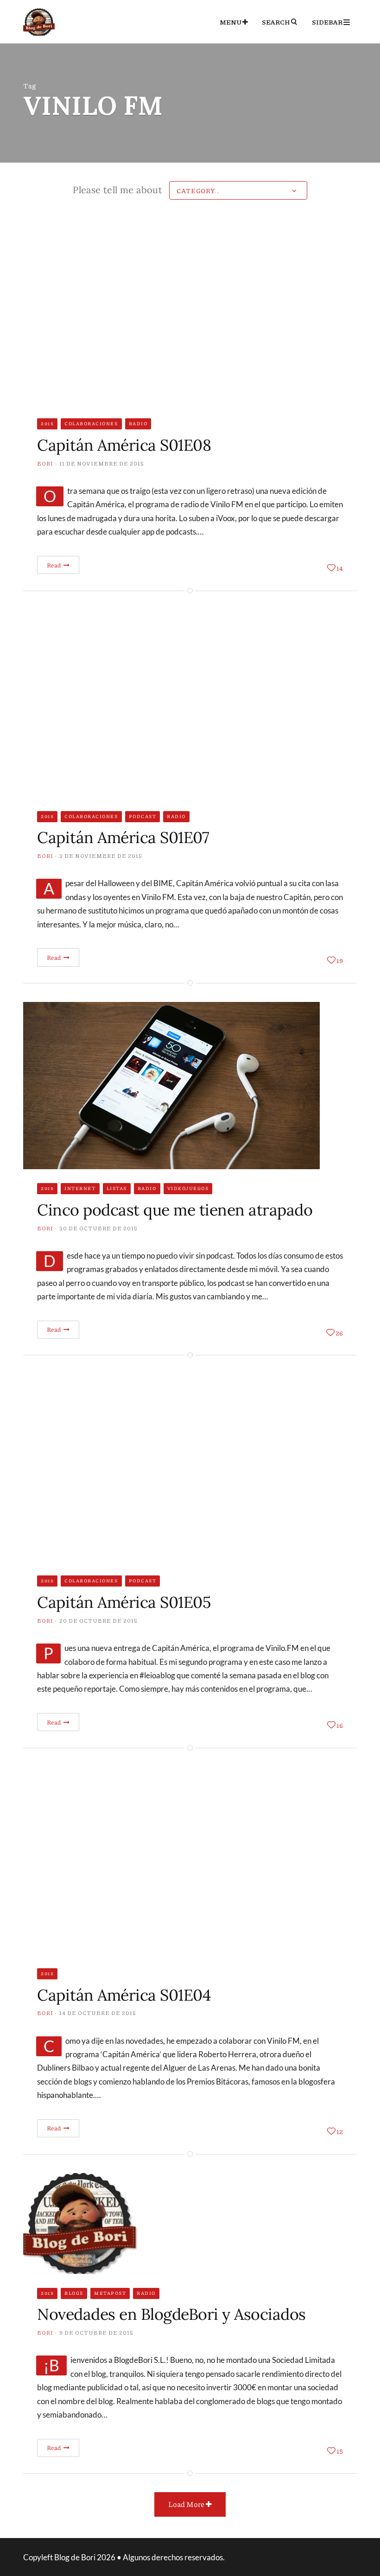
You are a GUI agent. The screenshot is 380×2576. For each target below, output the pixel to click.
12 (340, 2131)
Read (54, 565)
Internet (80, 1188)
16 (340, 1725)
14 (340, 568)
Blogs (74, 2293)
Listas (117, 1188)
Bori (45, 463)
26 (339, 1333)
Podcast (143, 816)
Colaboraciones (91, 423)
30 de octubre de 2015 (98, 1228)
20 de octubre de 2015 (98, 1621)
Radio (138, 423)
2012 (47, 1973)
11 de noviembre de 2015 (102, 463)
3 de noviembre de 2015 (101, 856)
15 (340, 2451)
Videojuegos (188, 1188)
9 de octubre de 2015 (96, 2333)
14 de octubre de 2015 (98, 2013)
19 (340, 960)
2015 (47, 423)
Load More (187, 2504)
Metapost (110, 2293)
